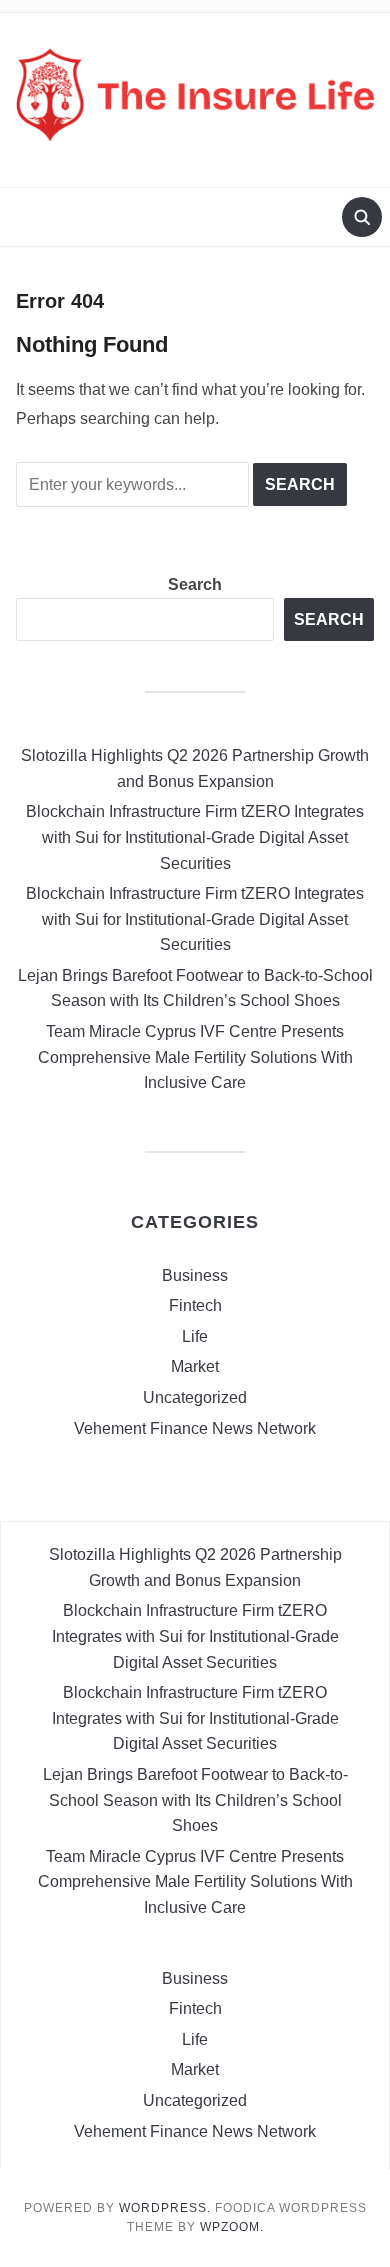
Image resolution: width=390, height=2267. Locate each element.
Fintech (195, 1305)
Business (195, 1275)
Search (195, 584)
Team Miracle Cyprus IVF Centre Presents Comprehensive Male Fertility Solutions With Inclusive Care (195, 1057)
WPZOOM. (232, 2227)
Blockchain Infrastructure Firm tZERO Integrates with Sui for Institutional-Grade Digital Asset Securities (195, 837)
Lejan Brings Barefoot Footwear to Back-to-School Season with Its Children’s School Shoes (195, 1800)
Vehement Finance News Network (195, 1428)
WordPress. (165, 2208)
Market (195, 1366)
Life (195, 1336)
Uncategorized (195, 1397)
